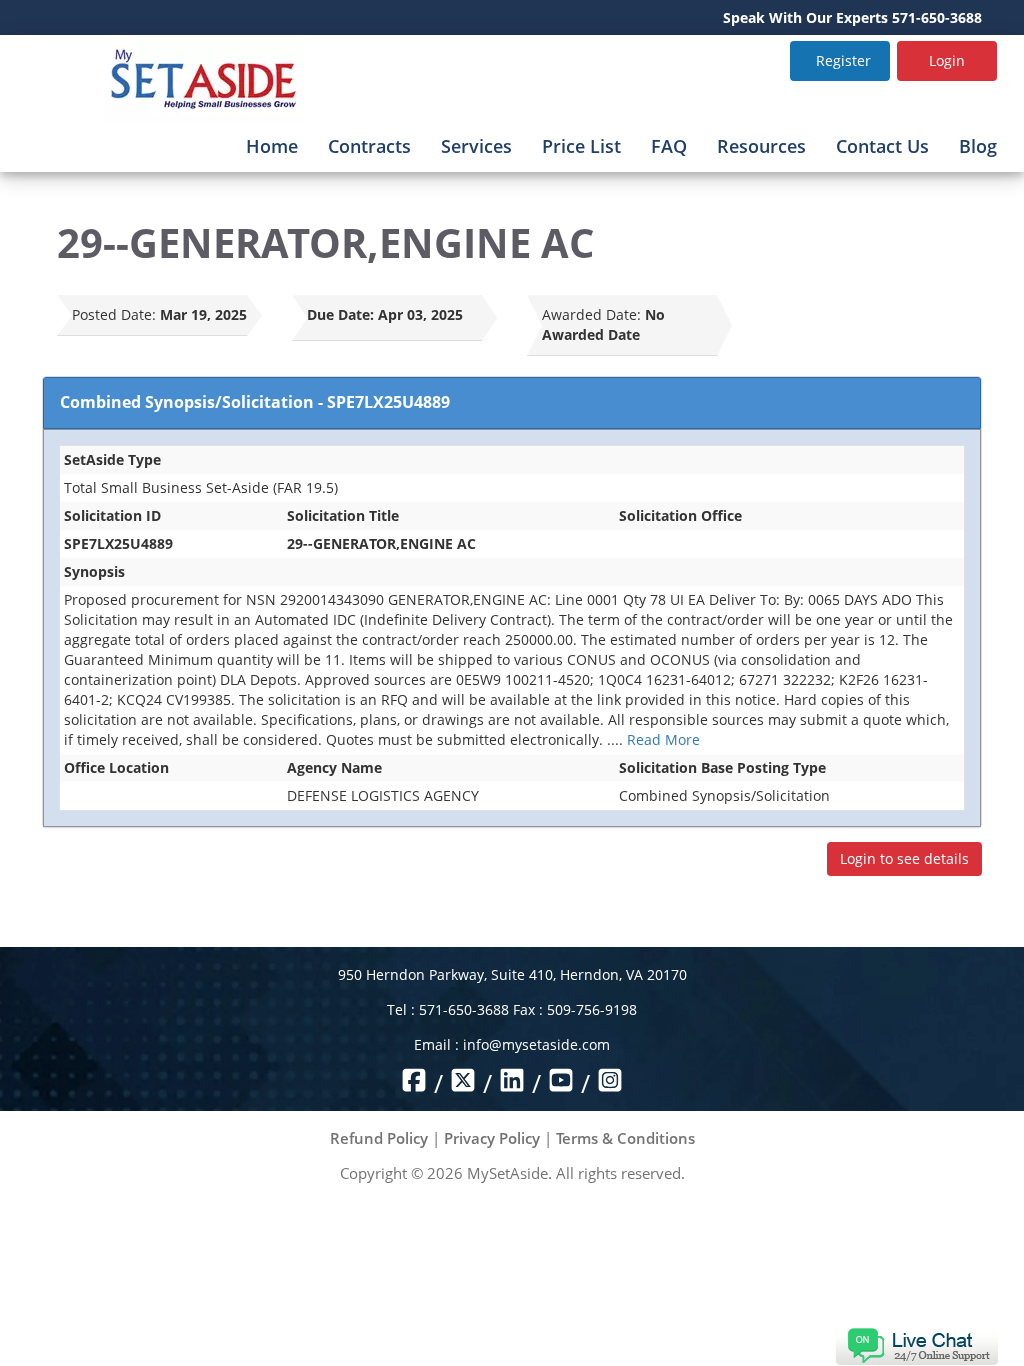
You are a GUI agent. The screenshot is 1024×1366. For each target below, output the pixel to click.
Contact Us (882, 146)
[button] (916, 1344)
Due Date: (340, 314)
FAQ (669, 146)
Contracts (369, 146)
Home (272, 146)
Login (947, 60)
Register (843, 60)
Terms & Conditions (625, 1138)
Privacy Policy (492, 1138)
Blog (978, 146)
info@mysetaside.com (536, 1044)
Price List (581, 146)
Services (476, 146)
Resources (761, 146)
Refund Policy (379, 1138)
